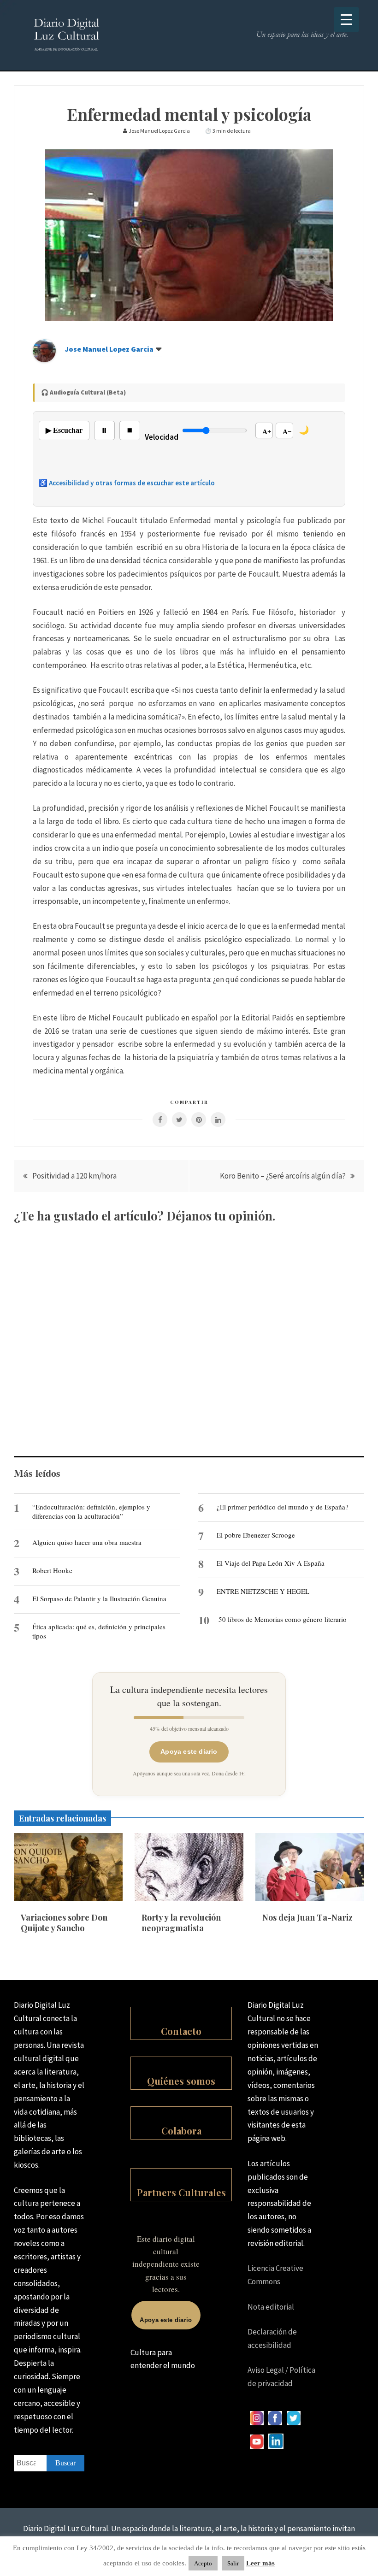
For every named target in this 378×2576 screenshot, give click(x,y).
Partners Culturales (181, 2192)
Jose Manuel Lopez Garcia (109, 349)
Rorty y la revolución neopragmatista (181, 1923)
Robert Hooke (52, 1570)
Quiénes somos (181, 2081)
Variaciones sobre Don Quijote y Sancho (64, 1923)
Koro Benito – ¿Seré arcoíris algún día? (283, 1176)
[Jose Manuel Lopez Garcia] (44, 360)
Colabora (181, 2131)
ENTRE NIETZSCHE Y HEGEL (263, 1591)
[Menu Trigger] (346, 20)
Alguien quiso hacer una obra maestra (87, 1542)
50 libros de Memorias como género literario (283, 1619)
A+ (267, 432)
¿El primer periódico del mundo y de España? (283, 1507)
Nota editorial (271, 2307)
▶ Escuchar (64, 430)
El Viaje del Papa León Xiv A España (271, 1563)
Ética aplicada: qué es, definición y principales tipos (99, 1631)
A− (287, 432)
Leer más (260, 2563)
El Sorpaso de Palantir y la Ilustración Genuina (99, 1598)
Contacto (181, 2031)
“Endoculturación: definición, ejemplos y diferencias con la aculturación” (91, 1511)
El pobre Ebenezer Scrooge (256, 1535)
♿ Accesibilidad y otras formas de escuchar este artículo (127, 483)
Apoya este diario (189, 1751)
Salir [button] (233, 2563)
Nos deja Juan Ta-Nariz (307, 1917)
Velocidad (162, 437)
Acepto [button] (203, 2563)
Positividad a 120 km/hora (74, 1176)
